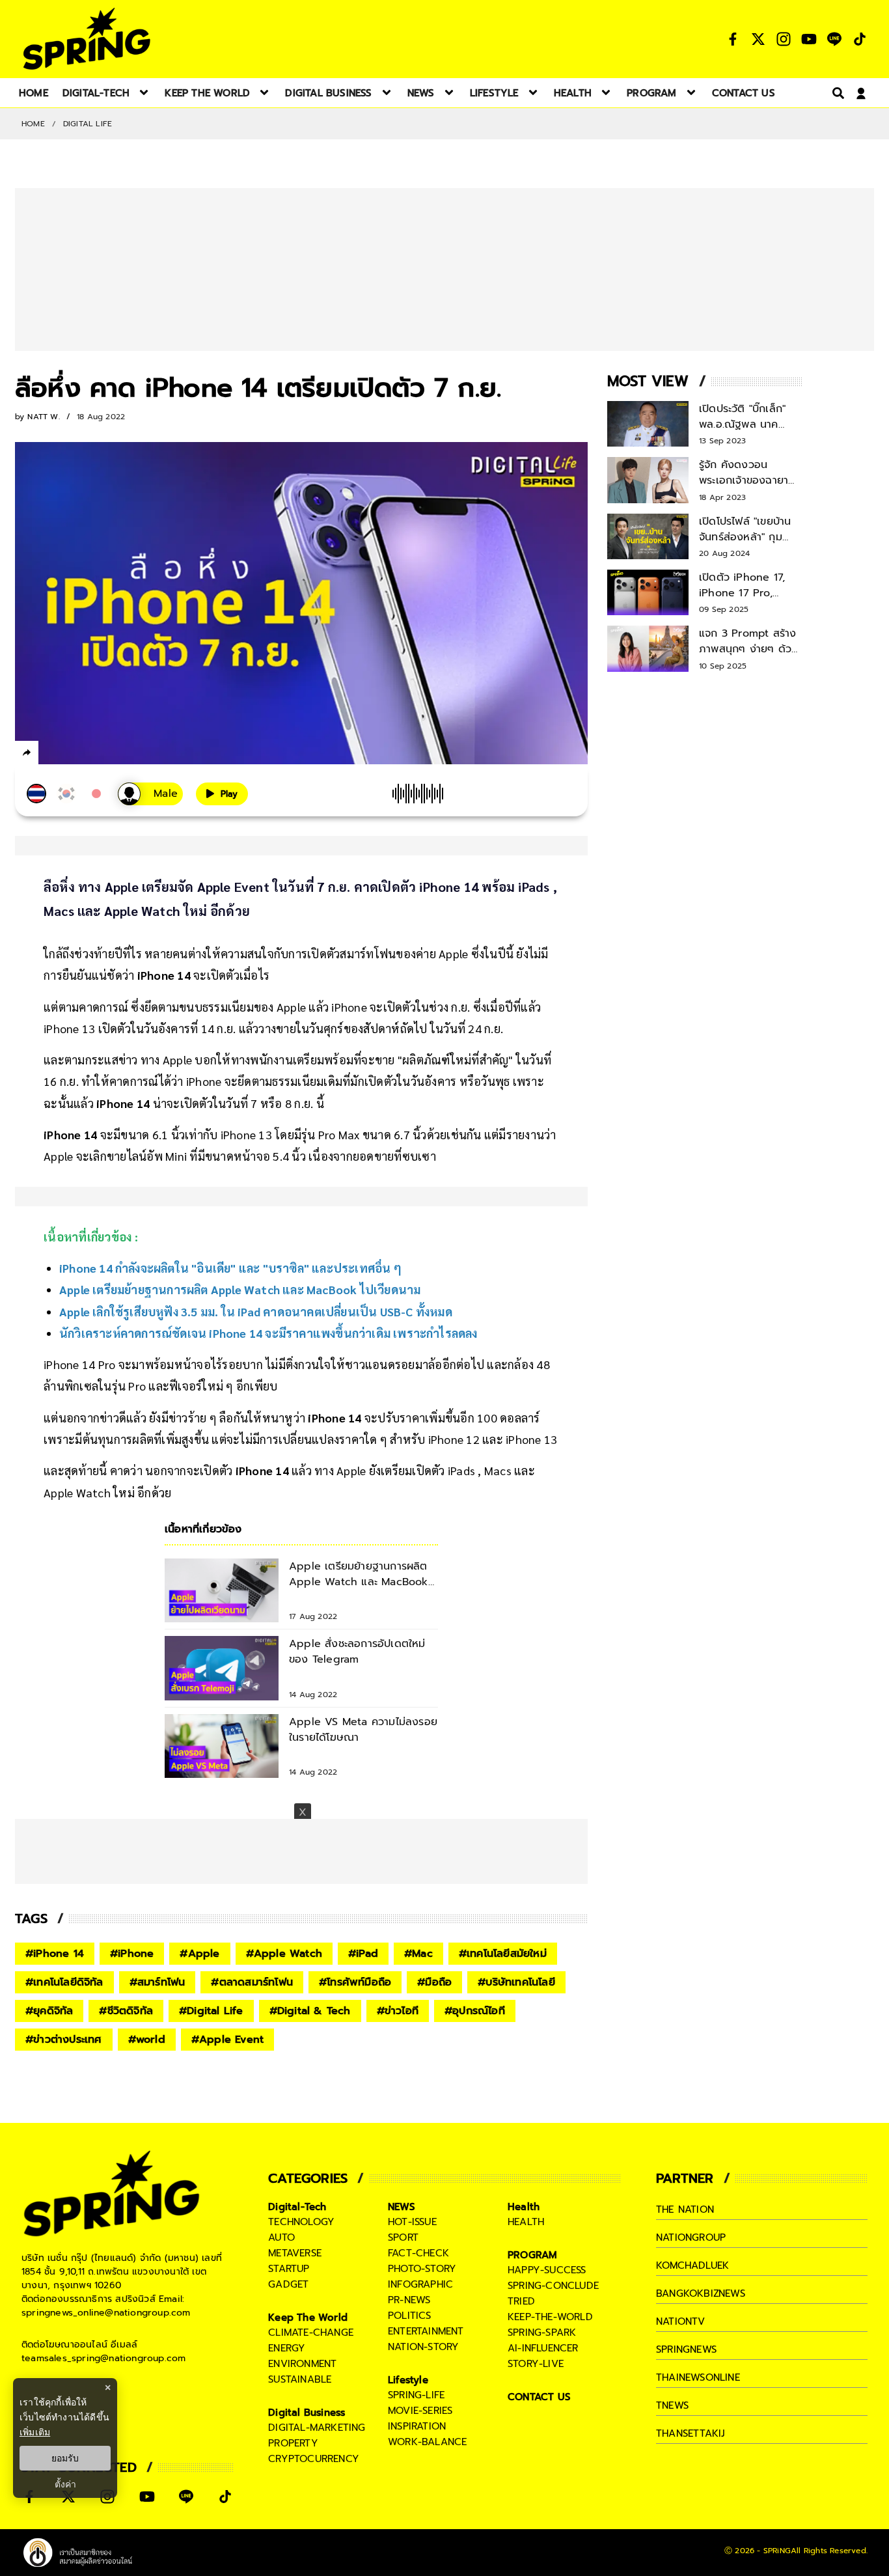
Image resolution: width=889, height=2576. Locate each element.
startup (289, 2269)
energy (287, 2348)
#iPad (363, 1954)
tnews (672, 2405)
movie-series (420, 2411)
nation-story (423, 2347)
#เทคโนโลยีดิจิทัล (64, 1982)
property (293, 2443)
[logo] (87, 39)
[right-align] (836, 93)
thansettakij (691, 2433)
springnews (686, 2349)
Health (524, 2207)
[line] (97, 755)
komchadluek (692, 2265)
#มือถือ (434, 1982)
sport (403, 2237)
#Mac (418, 1954)
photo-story (422, 2269)
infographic (420, 2284)
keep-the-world (550, 2317)
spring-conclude (553, 2286)
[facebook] (51, 755)
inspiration (417, 2426)
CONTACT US (539, 2397)
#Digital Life (211, 2011)
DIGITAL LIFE (88, 124)
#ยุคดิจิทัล (49, 2011)
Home (33, 124)
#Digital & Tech (310, 2011)
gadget (288, 2284)
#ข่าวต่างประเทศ (64, 2040)
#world (147, 2040)
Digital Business (307, 2413)
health (526, 2222)
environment (302, 2364)
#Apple (199, 1954)
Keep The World (308, 2318)
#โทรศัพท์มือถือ (355, 1982)
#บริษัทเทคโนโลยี (516, 1982)
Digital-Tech (297, 2207)
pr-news (409, 2300)
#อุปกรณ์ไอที (475, 2011)
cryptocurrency (314, 2459)
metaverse (295, 2253)
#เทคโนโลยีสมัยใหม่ (503, 1954)
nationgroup (691, 2237)
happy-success (547, 2270)
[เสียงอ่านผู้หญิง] (150, 794)
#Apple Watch (284, 1954)
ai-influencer (543, 2348)
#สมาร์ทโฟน (157, 1982)
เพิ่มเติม (35, 2432)
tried (521, 2301)
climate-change (311, 2333)
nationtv (681, 2321)
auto (281, 2237)
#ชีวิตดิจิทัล (126, 2011)
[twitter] (74, 752)
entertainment (426, 2331)
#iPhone (132, 1954)
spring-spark (542, 2333)
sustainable (300, 2379)
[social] (733, 39)
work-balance (427, 2442)
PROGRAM (532, 2255)
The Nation (685, 2209)
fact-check (418, 2253)
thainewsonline (698, 2377)
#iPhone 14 (55, 1954)
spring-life (416, 2395)
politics (410, 2316)
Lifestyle (408, 2380)
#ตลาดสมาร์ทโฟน (252, 1982)
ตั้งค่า (65, 2484)
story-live (536, 2364)
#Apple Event (227, 2040)
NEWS (402, 2207)
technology (301, 2222)
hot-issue (412, 2222)
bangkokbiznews (701, 2293)
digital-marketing (317, 2428)
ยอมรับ (65, 2458)
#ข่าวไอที (398, 2011)
